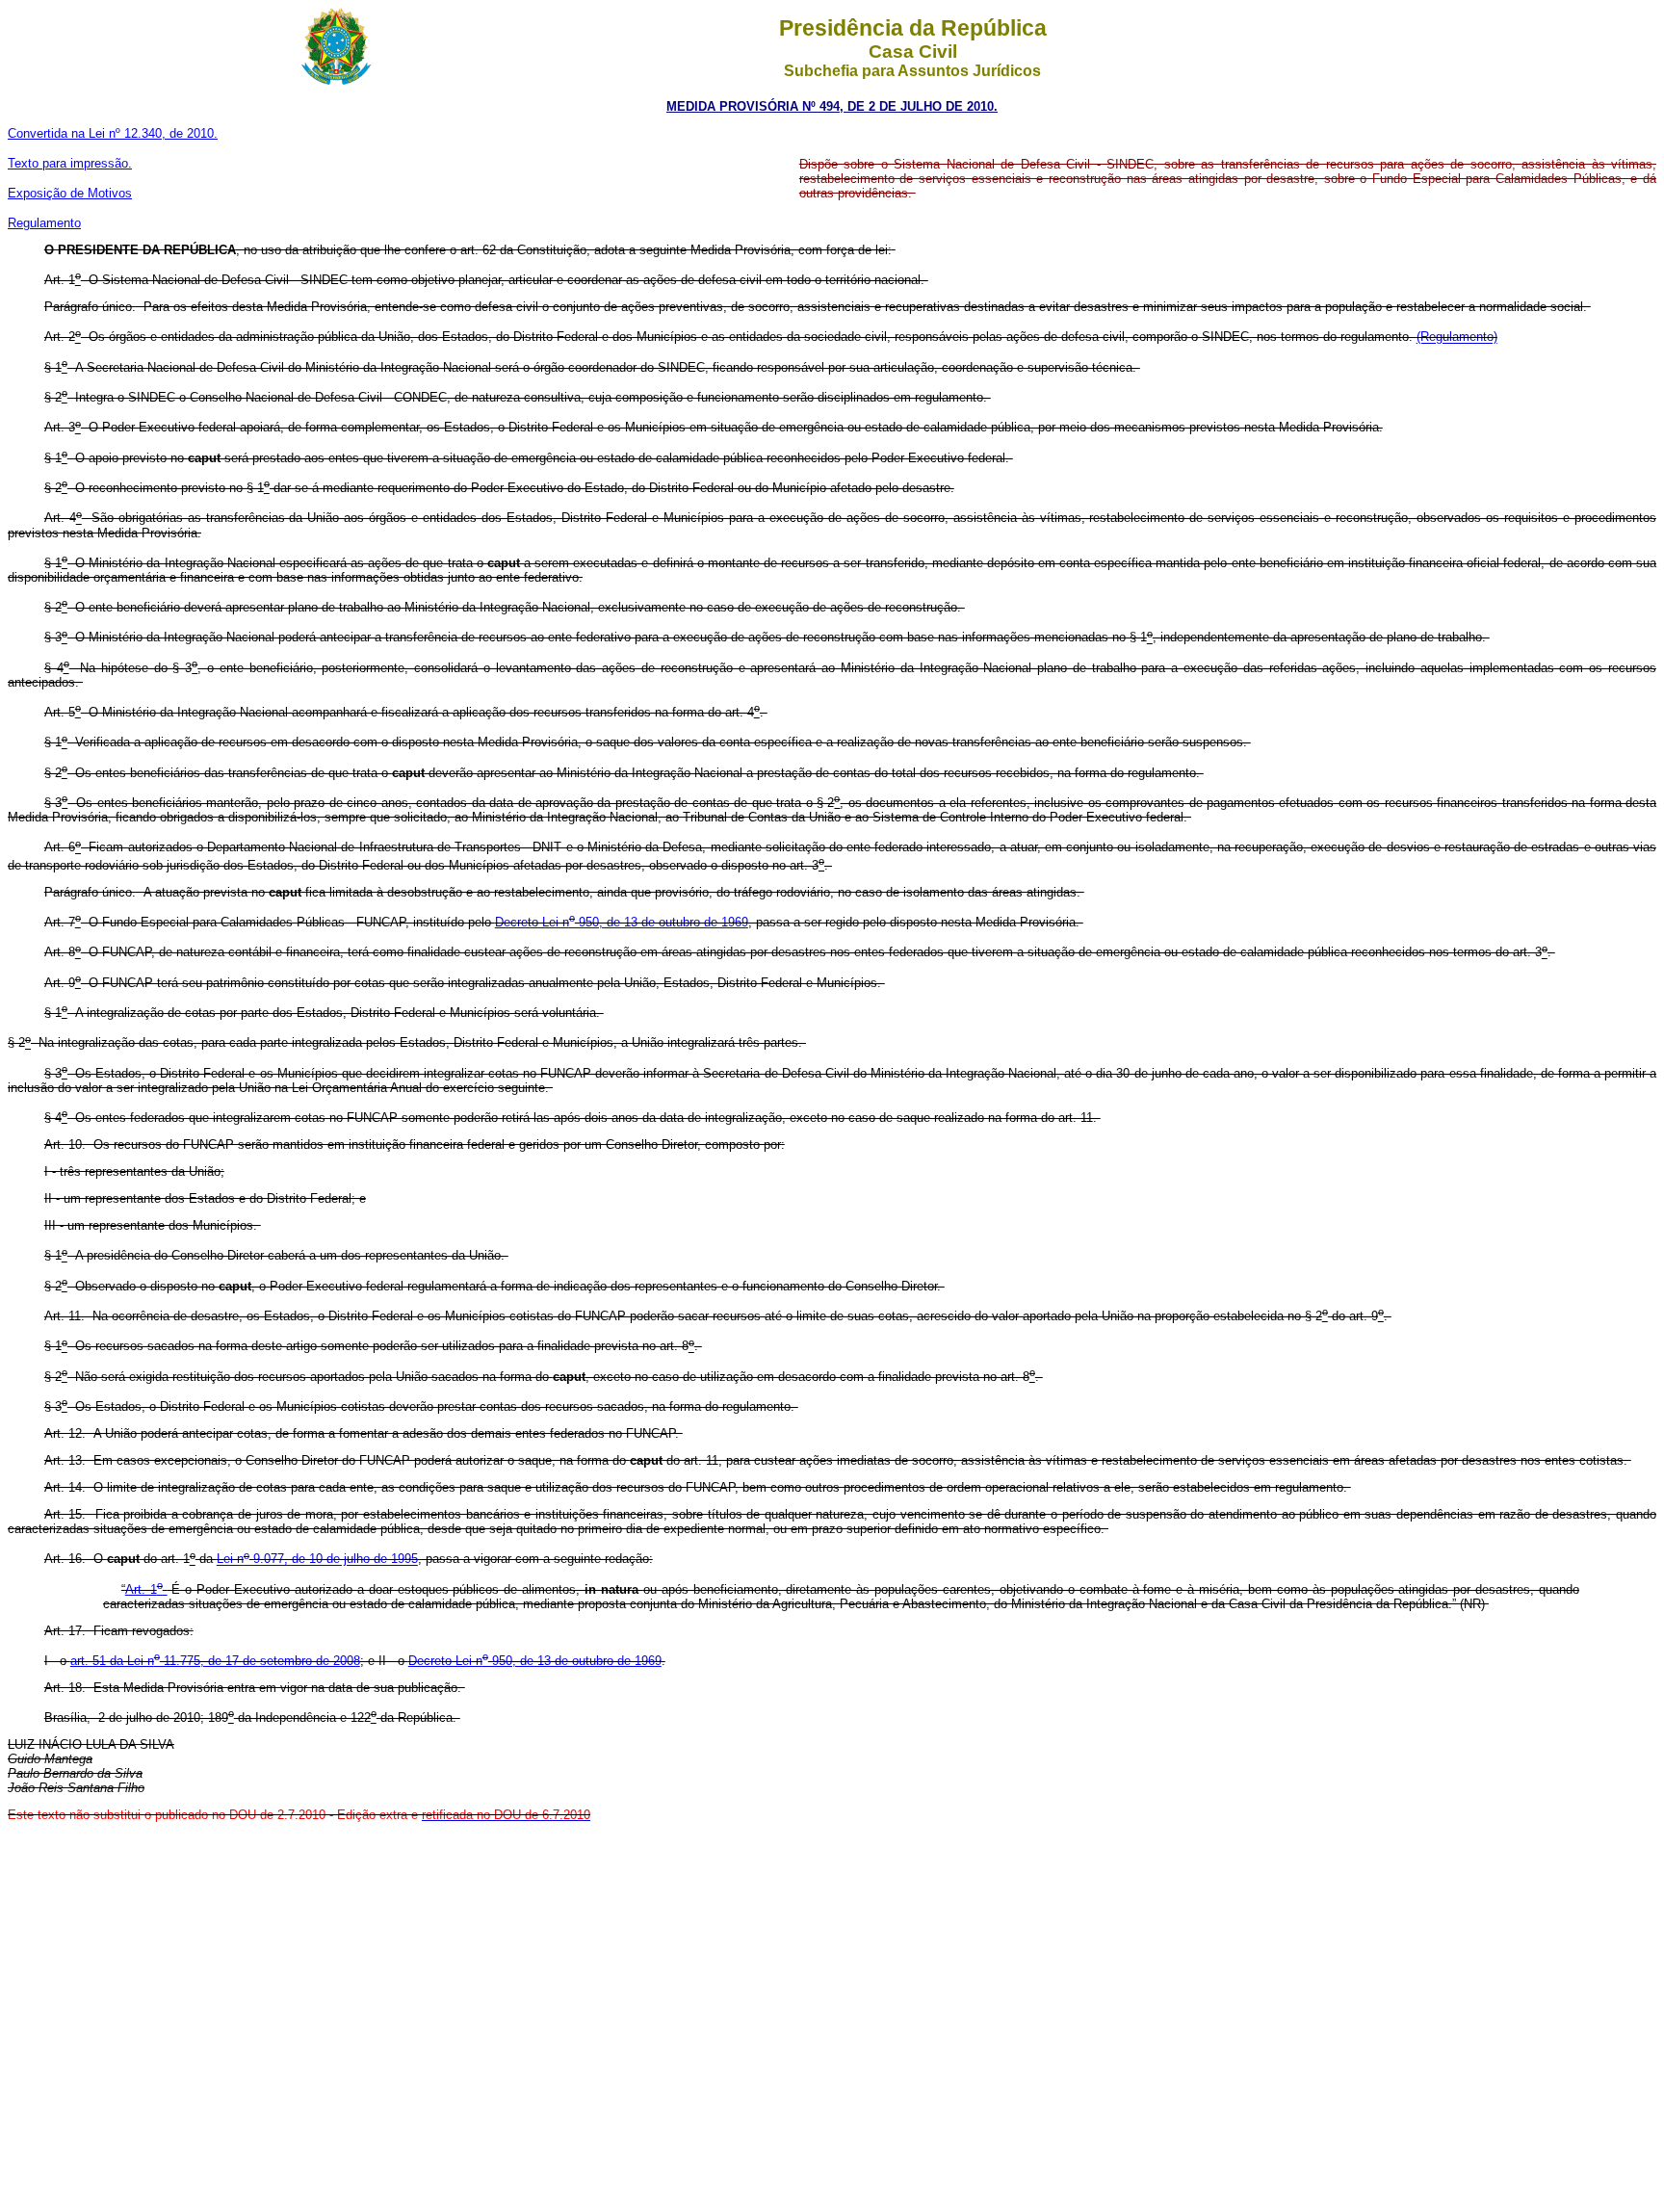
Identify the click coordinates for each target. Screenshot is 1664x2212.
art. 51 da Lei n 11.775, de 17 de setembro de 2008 (215, 1661)
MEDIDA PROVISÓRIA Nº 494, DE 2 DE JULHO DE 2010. (832, 106)
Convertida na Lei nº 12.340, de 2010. (113, 133)
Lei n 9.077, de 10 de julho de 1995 (317, 1560)
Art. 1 (144, 1589)
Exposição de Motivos (70, 193)
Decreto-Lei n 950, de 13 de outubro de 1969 (622, 922)
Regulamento (44, 223)
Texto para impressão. (70, 163)
